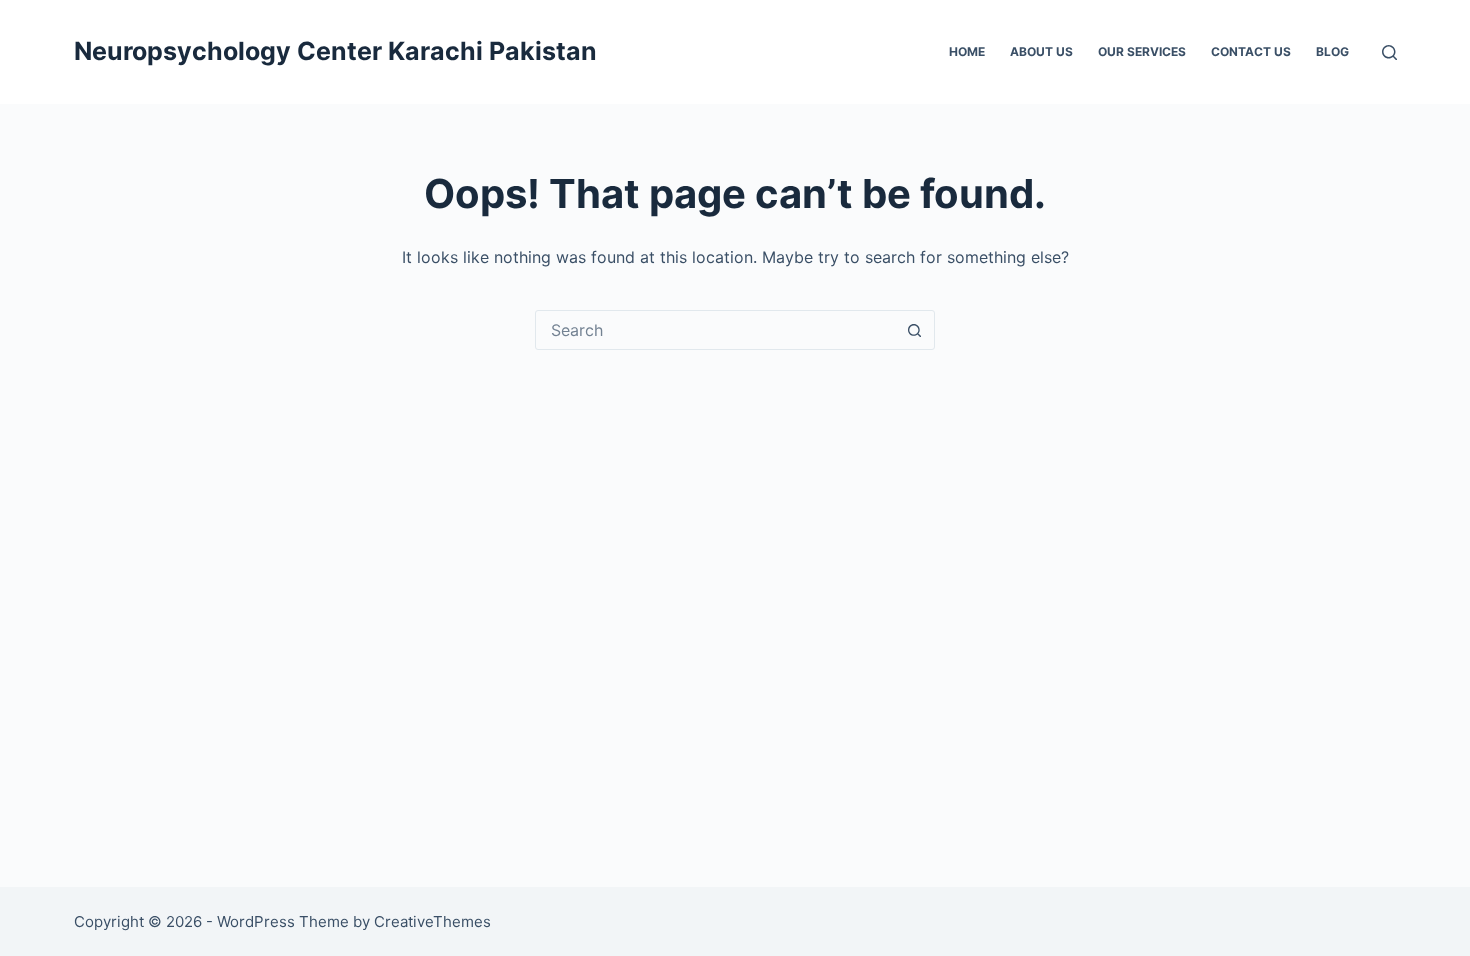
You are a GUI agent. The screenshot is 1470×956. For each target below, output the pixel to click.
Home (967, 51)
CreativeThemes (432, 921)
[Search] (1389, 52)
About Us (1041, 51)
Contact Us (1251, 51)
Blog (1332, 51)
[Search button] (914, 330)
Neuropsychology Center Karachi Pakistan (335, 51)
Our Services (1142, 51)
